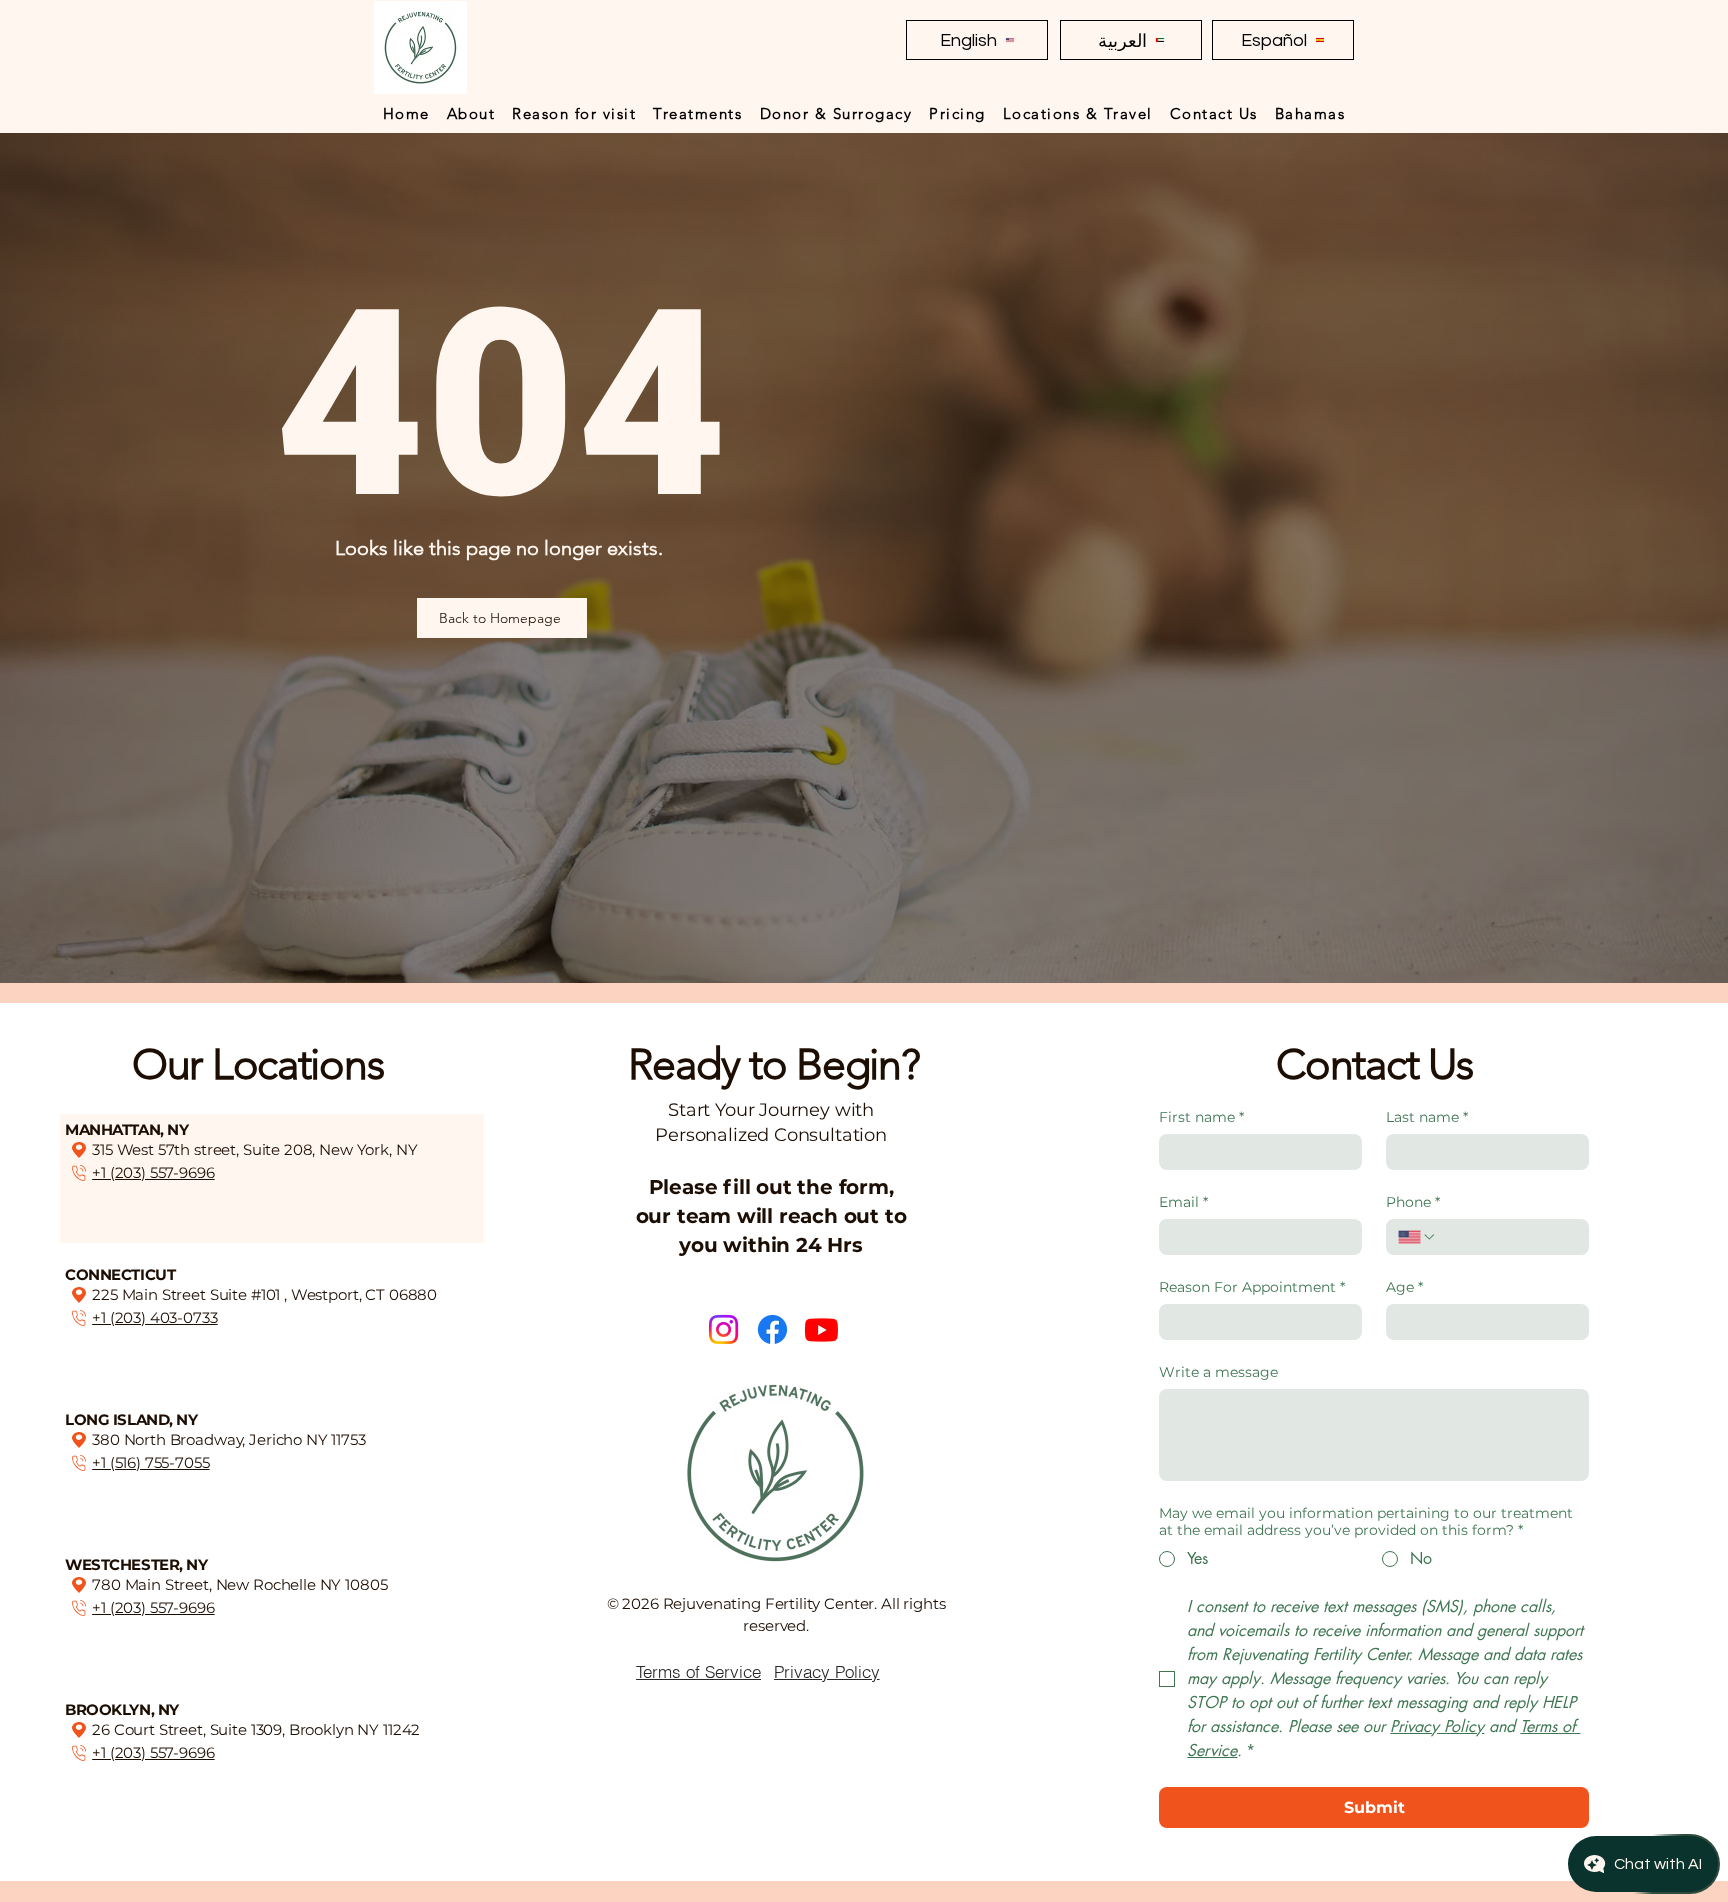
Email (1183, 1202)
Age (1404, 1287)
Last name (1427, 1117)
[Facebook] (772, 1329)
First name (1201, 1117)
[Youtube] (821, 1329)
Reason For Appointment (1252, 1287)
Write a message (1218, 1372)
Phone (1413, 1202)
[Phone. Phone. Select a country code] (1417, 1237)
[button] (471, 113)
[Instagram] (723, 1329)
